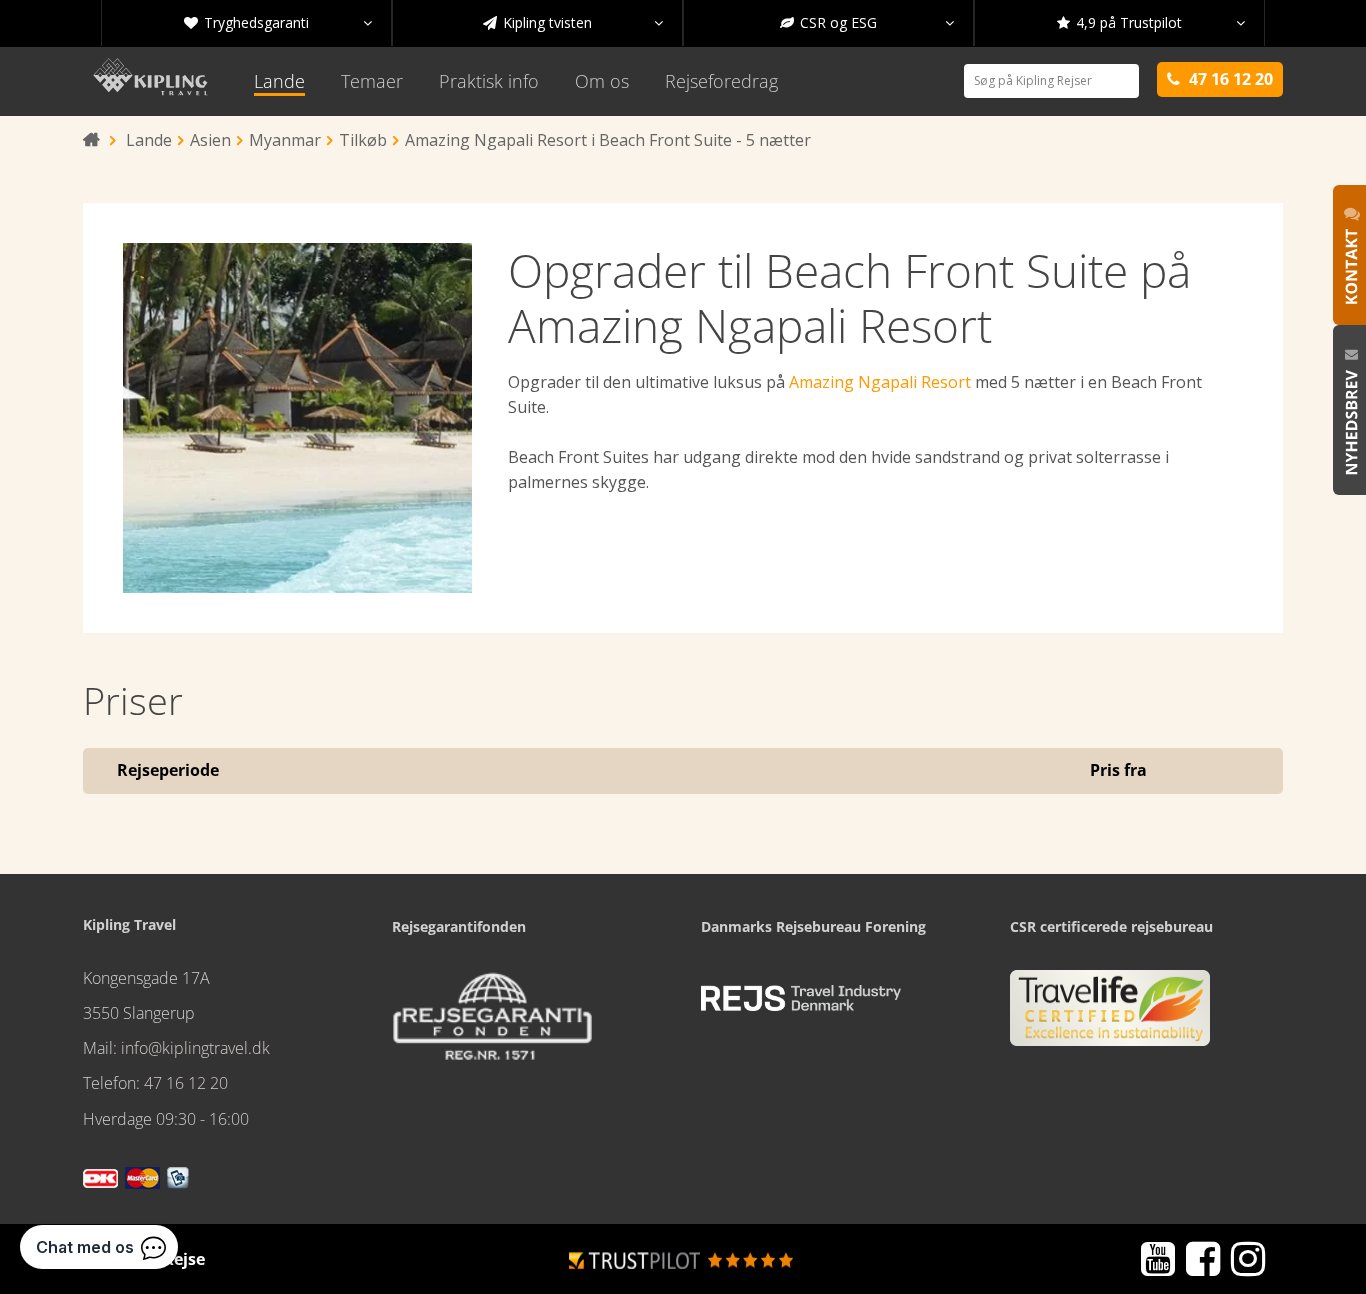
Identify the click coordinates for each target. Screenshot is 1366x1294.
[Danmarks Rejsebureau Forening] (801, 998)
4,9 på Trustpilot (1151, 22)
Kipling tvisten (573, 22)
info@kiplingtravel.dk (195, 1048)
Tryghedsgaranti (278, 22)
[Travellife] (1110, 1016)
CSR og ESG (867, 22)
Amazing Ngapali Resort (880, 382)
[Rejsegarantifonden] (492, 1023)
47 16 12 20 (186, 1083)
